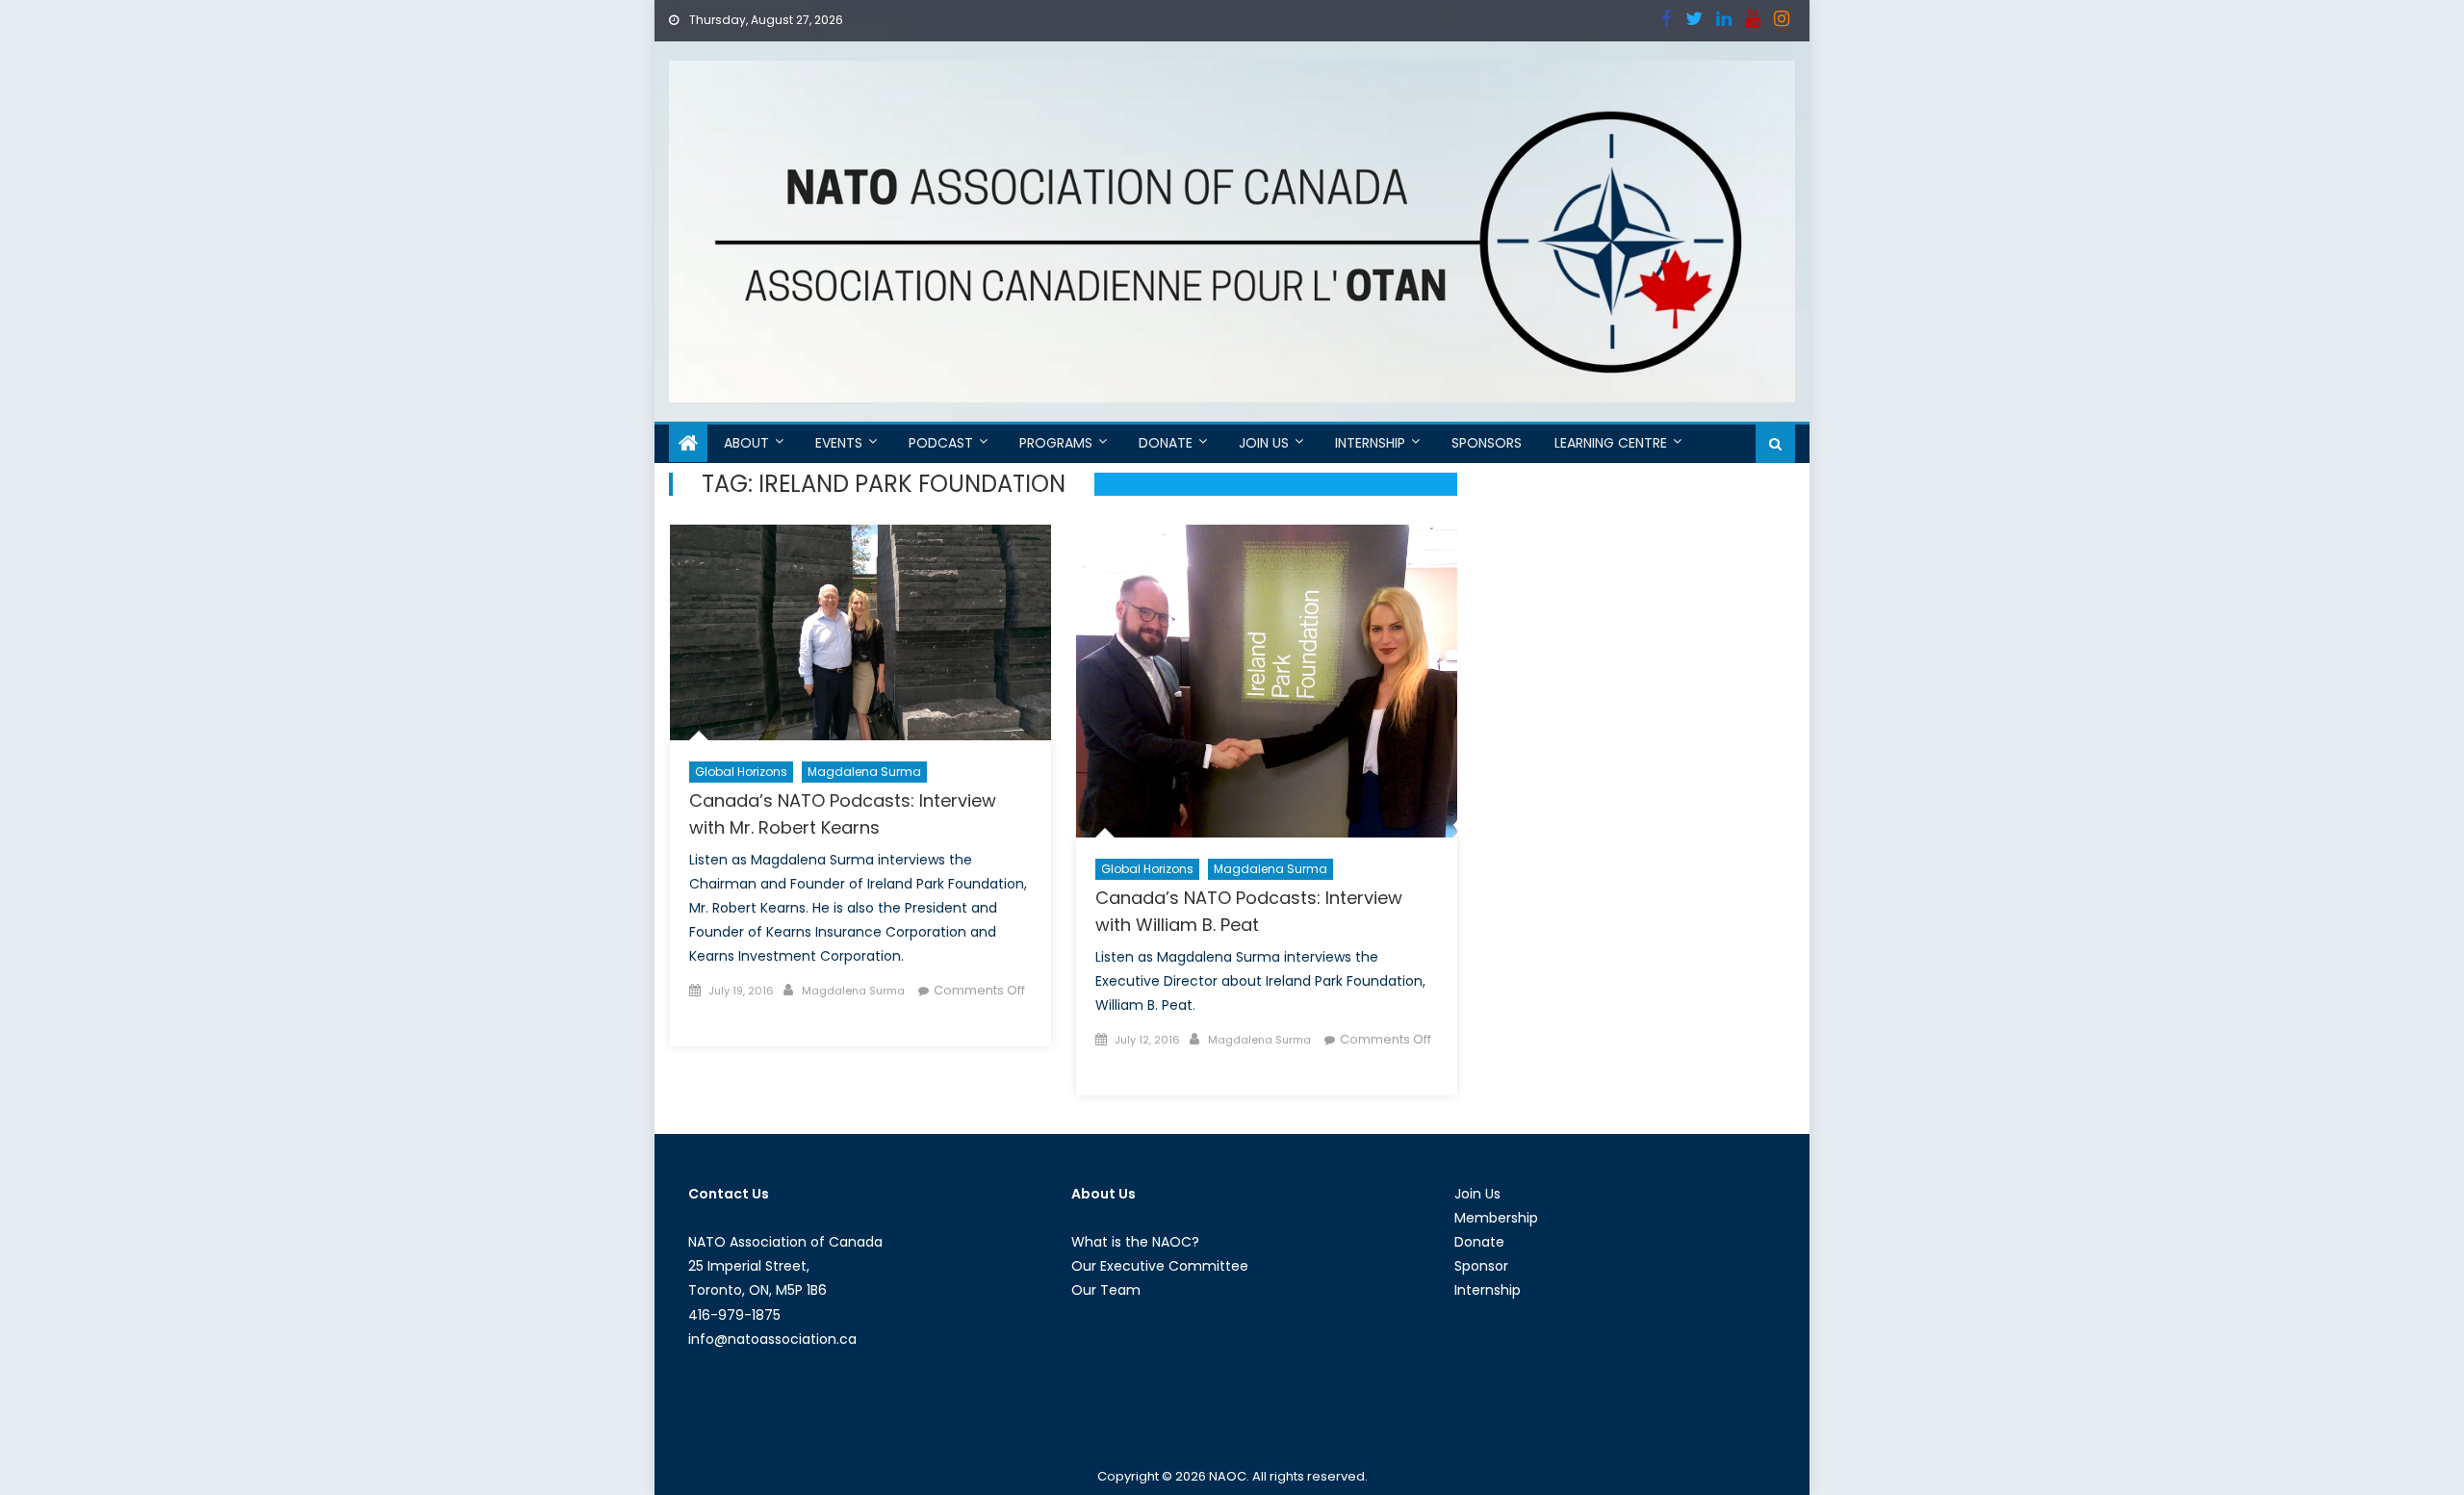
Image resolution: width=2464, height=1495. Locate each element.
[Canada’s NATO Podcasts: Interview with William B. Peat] (1267, 681)
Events (839, 443)
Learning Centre (1611, 443)
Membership (1496, 1218)
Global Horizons (741, 772)
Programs (1056, 443)
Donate (1166, 443)
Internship (1370, 443)
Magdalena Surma (864, 772)
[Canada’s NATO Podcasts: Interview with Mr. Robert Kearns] (860, 632)
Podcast (941, 443)
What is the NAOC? (1135, 1242)
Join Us (1264, 443)
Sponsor (1481, 1266)
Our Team (1106, 1290)
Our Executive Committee (1160, 1266)
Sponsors (1487, 443)
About (746, 443)
